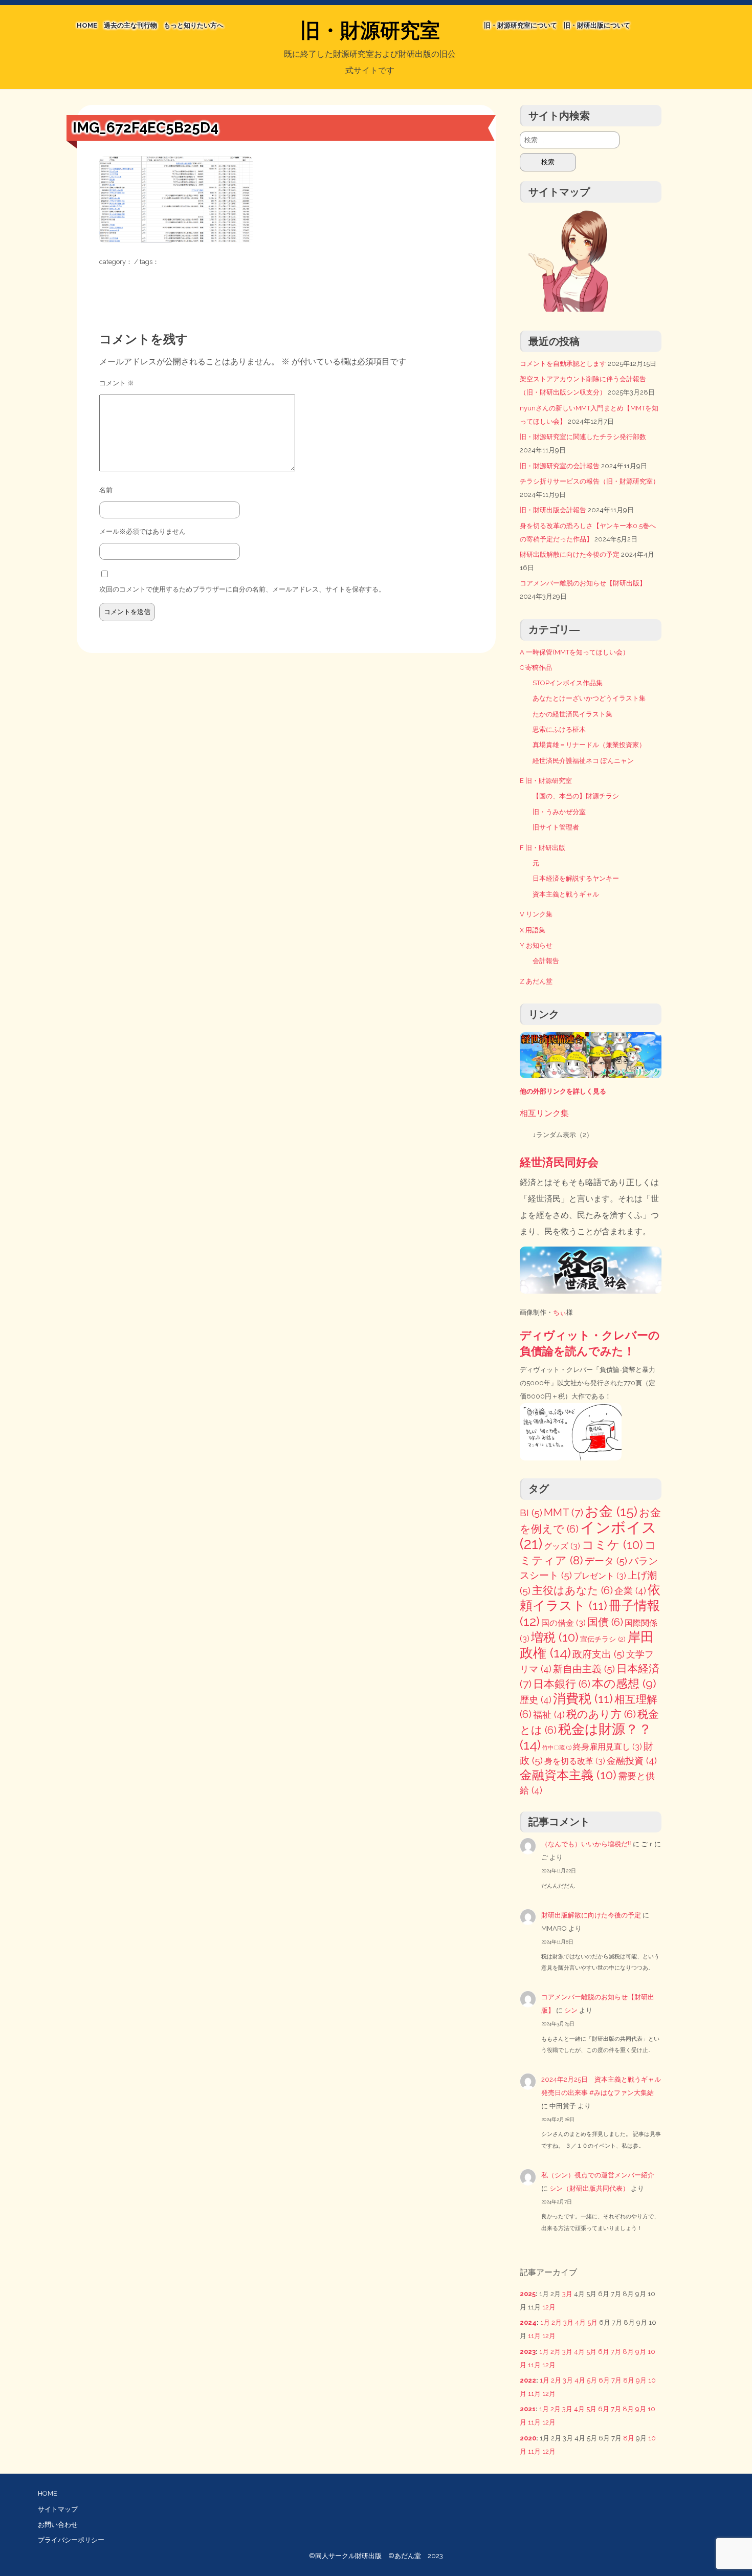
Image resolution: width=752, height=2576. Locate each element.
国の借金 (563, 1623)
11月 (534, 2336)
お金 (611, 1511)
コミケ (612, 1545)
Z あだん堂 (536, 981)
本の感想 (624, 1683)
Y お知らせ (536, 945)
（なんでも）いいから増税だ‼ (586, 1844)
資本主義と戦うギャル (566, 894)
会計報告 (546, 961)
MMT (563, 1512)
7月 (616, 2352)
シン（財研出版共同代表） (589, 2188)
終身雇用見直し (607, 1747)
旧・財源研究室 (370, 30)
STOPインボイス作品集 (568, 683)
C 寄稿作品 (536, 668)
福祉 (549, 1715)
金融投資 (632, 1761)
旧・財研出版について (597, 25)
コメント (117, 383)
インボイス (588, 1535)
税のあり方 (601, 1714)
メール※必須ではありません (142, 531)
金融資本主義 (568, 1775)
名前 (106, 490)
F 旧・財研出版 (543, 848)
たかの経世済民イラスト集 (572, 714)
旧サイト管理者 (556, 827)
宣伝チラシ (603, 1639)
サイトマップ (58, 2509)
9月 (641, 2352)
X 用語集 (533, 930)
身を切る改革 (575, 1761)
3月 (567, 2294)
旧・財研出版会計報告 (553, 510)
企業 (630, 1591)
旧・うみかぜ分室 (559, 812)
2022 (528, 2380)
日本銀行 (562, 1684)
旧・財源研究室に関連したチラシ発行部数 (583, 437)
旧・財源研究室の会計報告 (560, 466)
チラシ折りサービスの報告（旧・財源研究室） (590, 481)
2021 (528, 2409)
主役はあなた (572, 1590)
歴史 (536, 1700)
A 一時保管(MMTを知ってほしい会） (574, 652)
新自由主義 (584, 1669)
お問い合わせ (58, 2525)
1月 (545, 2322)
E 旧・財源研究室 (546, 781)
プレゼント (600, 1576)
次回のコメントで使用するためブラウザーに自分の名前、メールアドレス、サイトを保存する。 (242, 589)
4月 (580, 2322)
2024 (528, 2322)
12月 (549, 2307)
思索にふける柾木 (559, 729)
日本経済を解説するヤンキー (576, 878)
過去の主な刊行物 (130, 25)
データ (606, 1561)
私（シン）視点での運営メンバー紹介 (598, 2175)
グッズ (562, 1546)
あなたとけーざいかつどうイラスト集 (589, 698)
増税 (555, 1637)
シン (571, 2010)
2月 (557, 2322)
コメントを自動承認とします (563, 364)
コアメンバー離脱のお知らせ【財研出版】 (583, 583)
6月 (604, 2352)
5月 (592, 2322)
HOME (87, 25)
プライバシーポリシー (71, 2540)
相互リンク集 (544, 1113)
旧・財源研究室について (521, 25)
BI (531, 1513)
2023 (528, 2352)
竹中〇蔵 (557, 1748)
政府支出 (599, 1654)
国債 (605, 1622)
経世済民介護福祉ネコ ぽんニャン (583, 761)
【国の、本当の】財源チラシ (576, 796)
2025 (528, 2294)
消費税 (583, 1699)
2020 (528, 2438)
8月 (628, 2352)
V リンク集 (536, 914)
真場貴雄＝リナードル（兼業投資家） (589, 745)
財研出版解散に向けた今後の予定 (570, 554)
